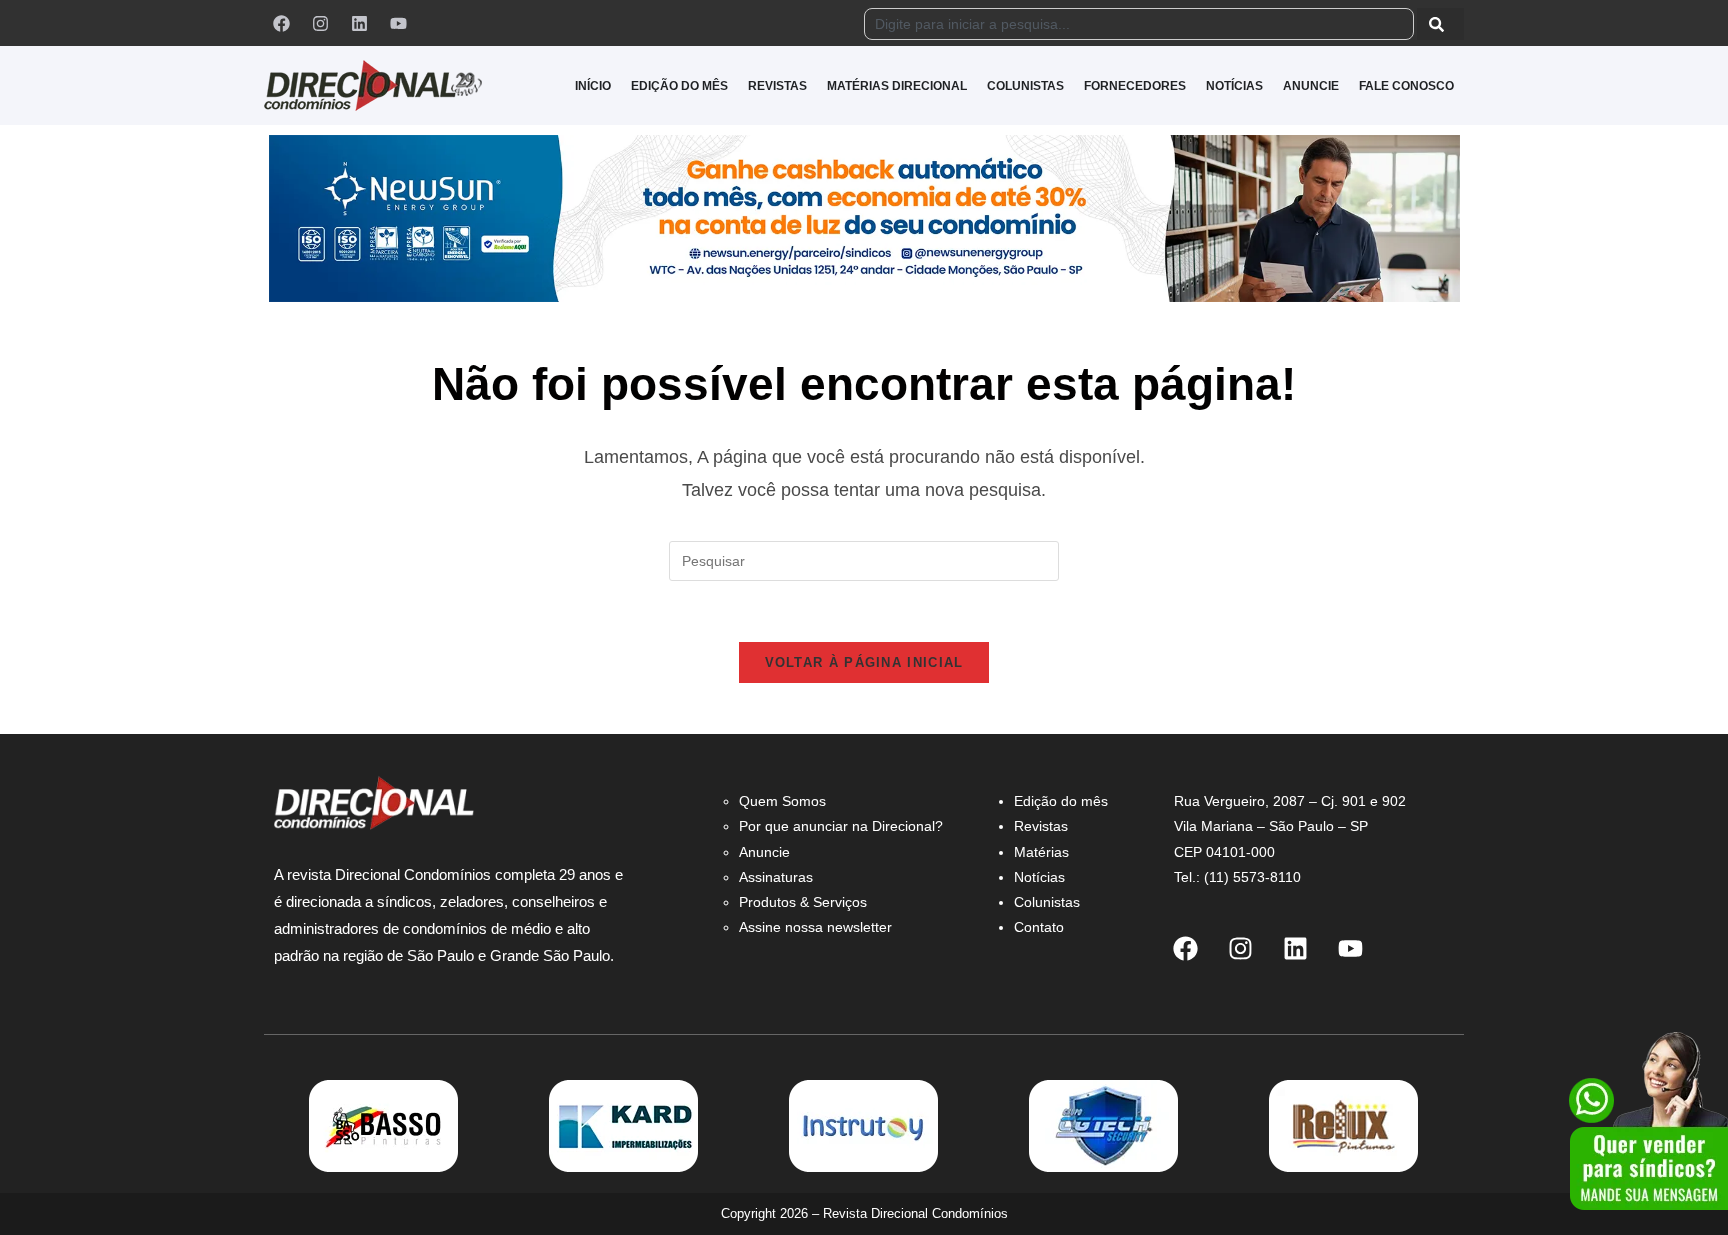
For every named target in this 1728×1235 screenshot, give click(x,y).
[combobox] (1139, 24)
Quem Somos (782, 801)
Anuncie (764, 852)
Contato (1039, 927)
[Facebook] (281, 23)
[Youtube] (398, 23)
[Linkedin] (359, 23)
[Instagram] (320, 23)
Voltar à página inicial (864, 662)
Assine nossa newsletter (815, 927)
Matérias (1041, 852)
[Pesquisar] (1440, 24)
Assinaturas (776, 877)
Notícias (1039, 877)
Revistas (1041, 826)
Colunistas (1047, 902)
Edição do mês (1061, 801)
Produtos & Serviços (803, 902)
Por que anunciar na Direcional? (841, 826)
